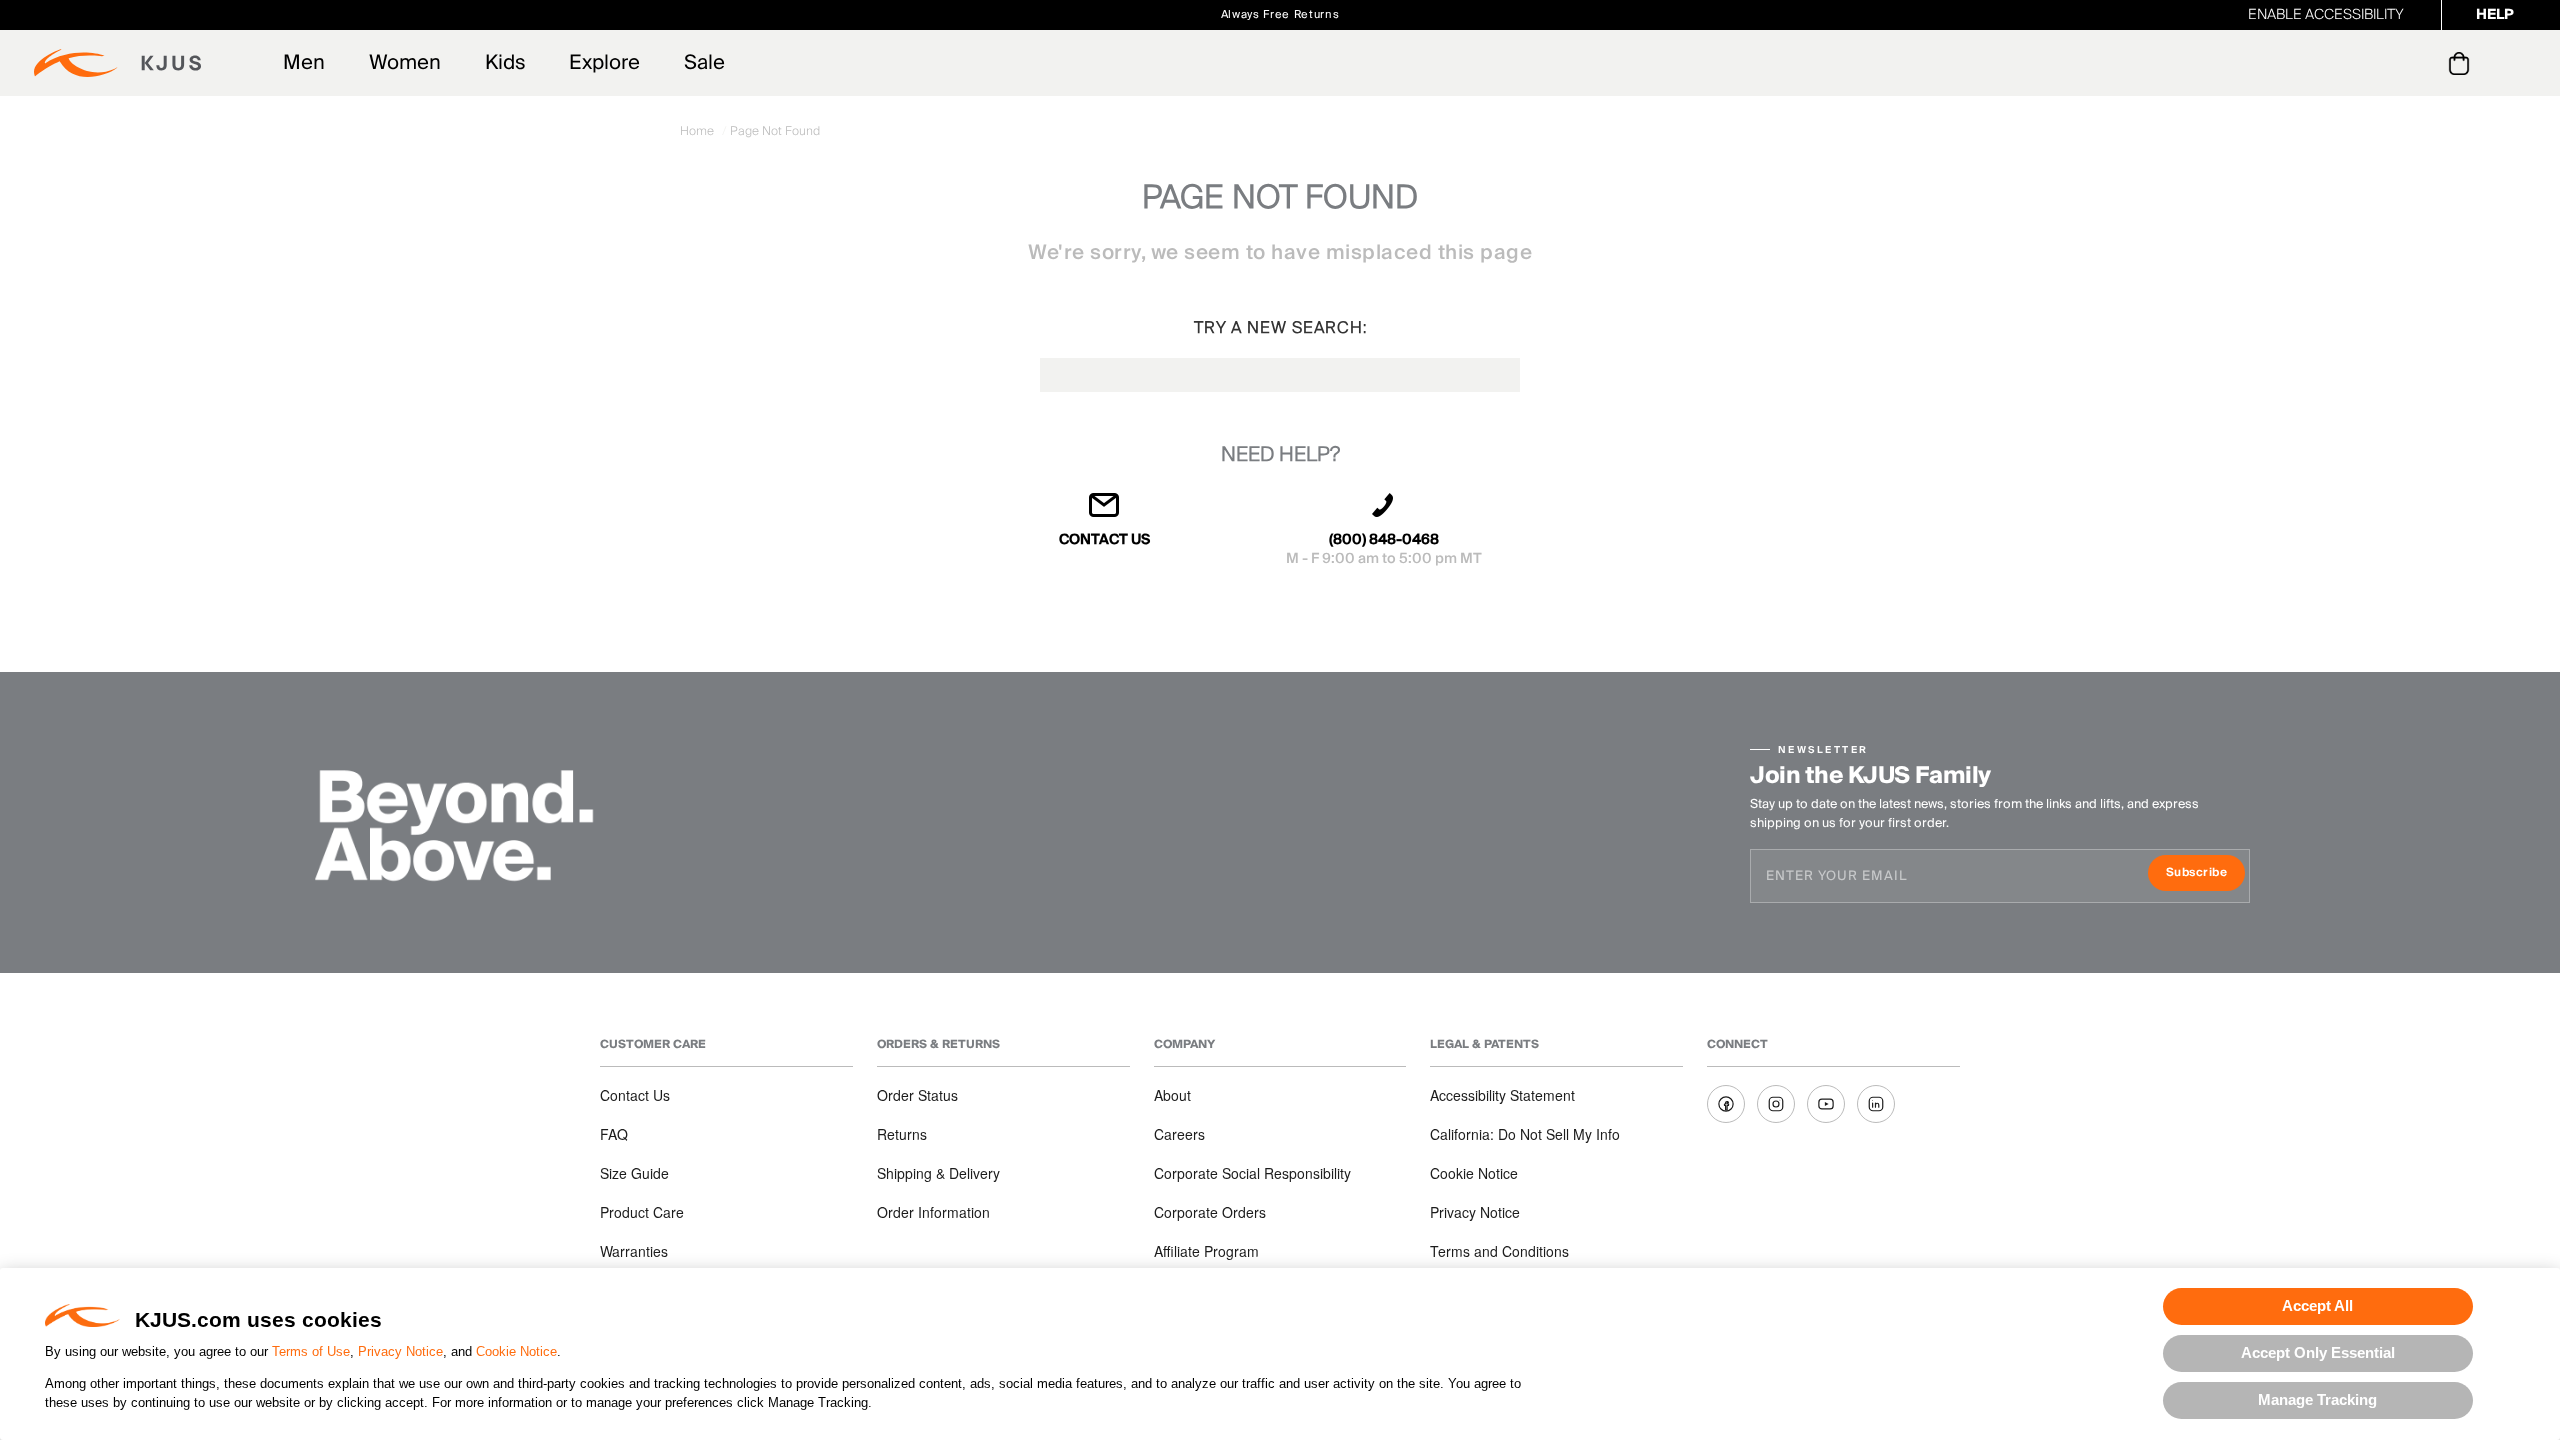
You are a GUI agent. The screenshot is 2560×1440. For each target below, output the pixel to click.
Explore (604, 63)
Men (304, 63)
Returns (902, 1134)
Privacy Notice (400, 1351)
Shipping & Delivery (938, 1173)
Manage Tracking (2317, 1399)
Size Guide (634, 1173)
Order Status (917, 1095)
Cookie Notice (516, 1351)
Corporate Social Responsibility (1252, 1173)
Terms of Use (311, 1351)
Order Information (933, 1212)
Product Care (642, 1212)
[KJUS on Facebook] (1726, 1104)
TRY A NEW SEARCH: (1280, 328)
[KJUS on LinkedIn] (1876, 1104)
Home (698, 131)
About (1172, 1095)
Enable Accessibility (2326, 15)
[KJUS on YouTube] (1826, 1104)
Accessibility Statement (1502, 1095)
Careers (1179, 1134)
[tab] (2462, 63)
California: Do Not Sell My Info (1525, 1134)
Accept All (2317, 1305)
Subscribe (2205, 874)
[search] (2378, 63)
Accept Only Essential (2318, 1352)
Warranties (634, 1251)
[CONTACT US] (1105, 513)
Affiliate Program (1206, 1251)
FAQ (614, 1134)
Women (405, 63)
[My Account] (2418, 63)
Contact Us (635, 1095)
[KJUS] (117, 63)
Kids (505, 63)
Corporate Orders (1210, 1212)
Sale (704, 63)
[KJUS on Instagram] (1776, 1104)
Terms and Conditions (1499, 1251)
